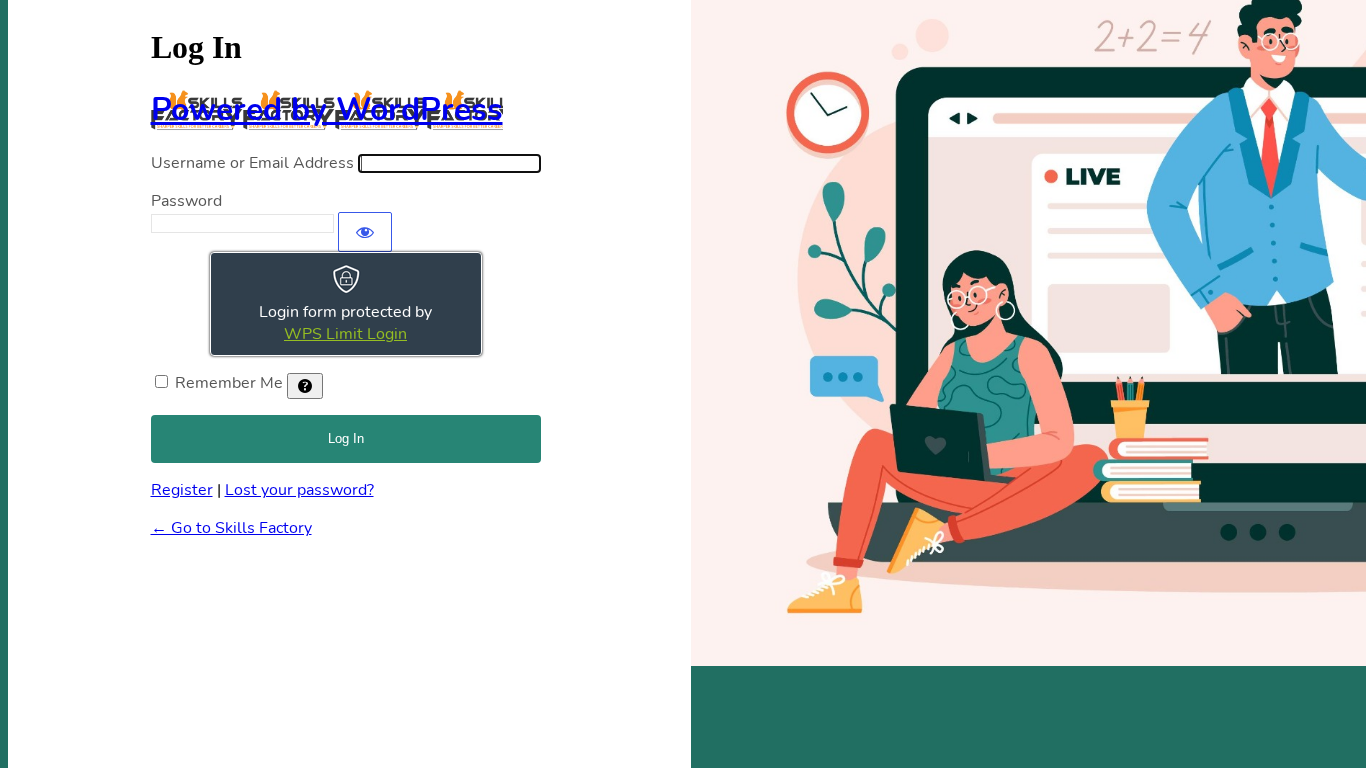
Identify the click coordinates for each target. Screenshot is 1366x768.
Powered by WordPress (327, 109)
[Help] (305, 386)
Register (182, 490)
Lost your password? (299, 490)
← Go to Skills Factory (231, 528)
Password (186, 201)
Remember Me (229, 383)
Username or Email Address (252, 163)
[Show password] (365, 232)
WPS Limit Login (345, 334)
